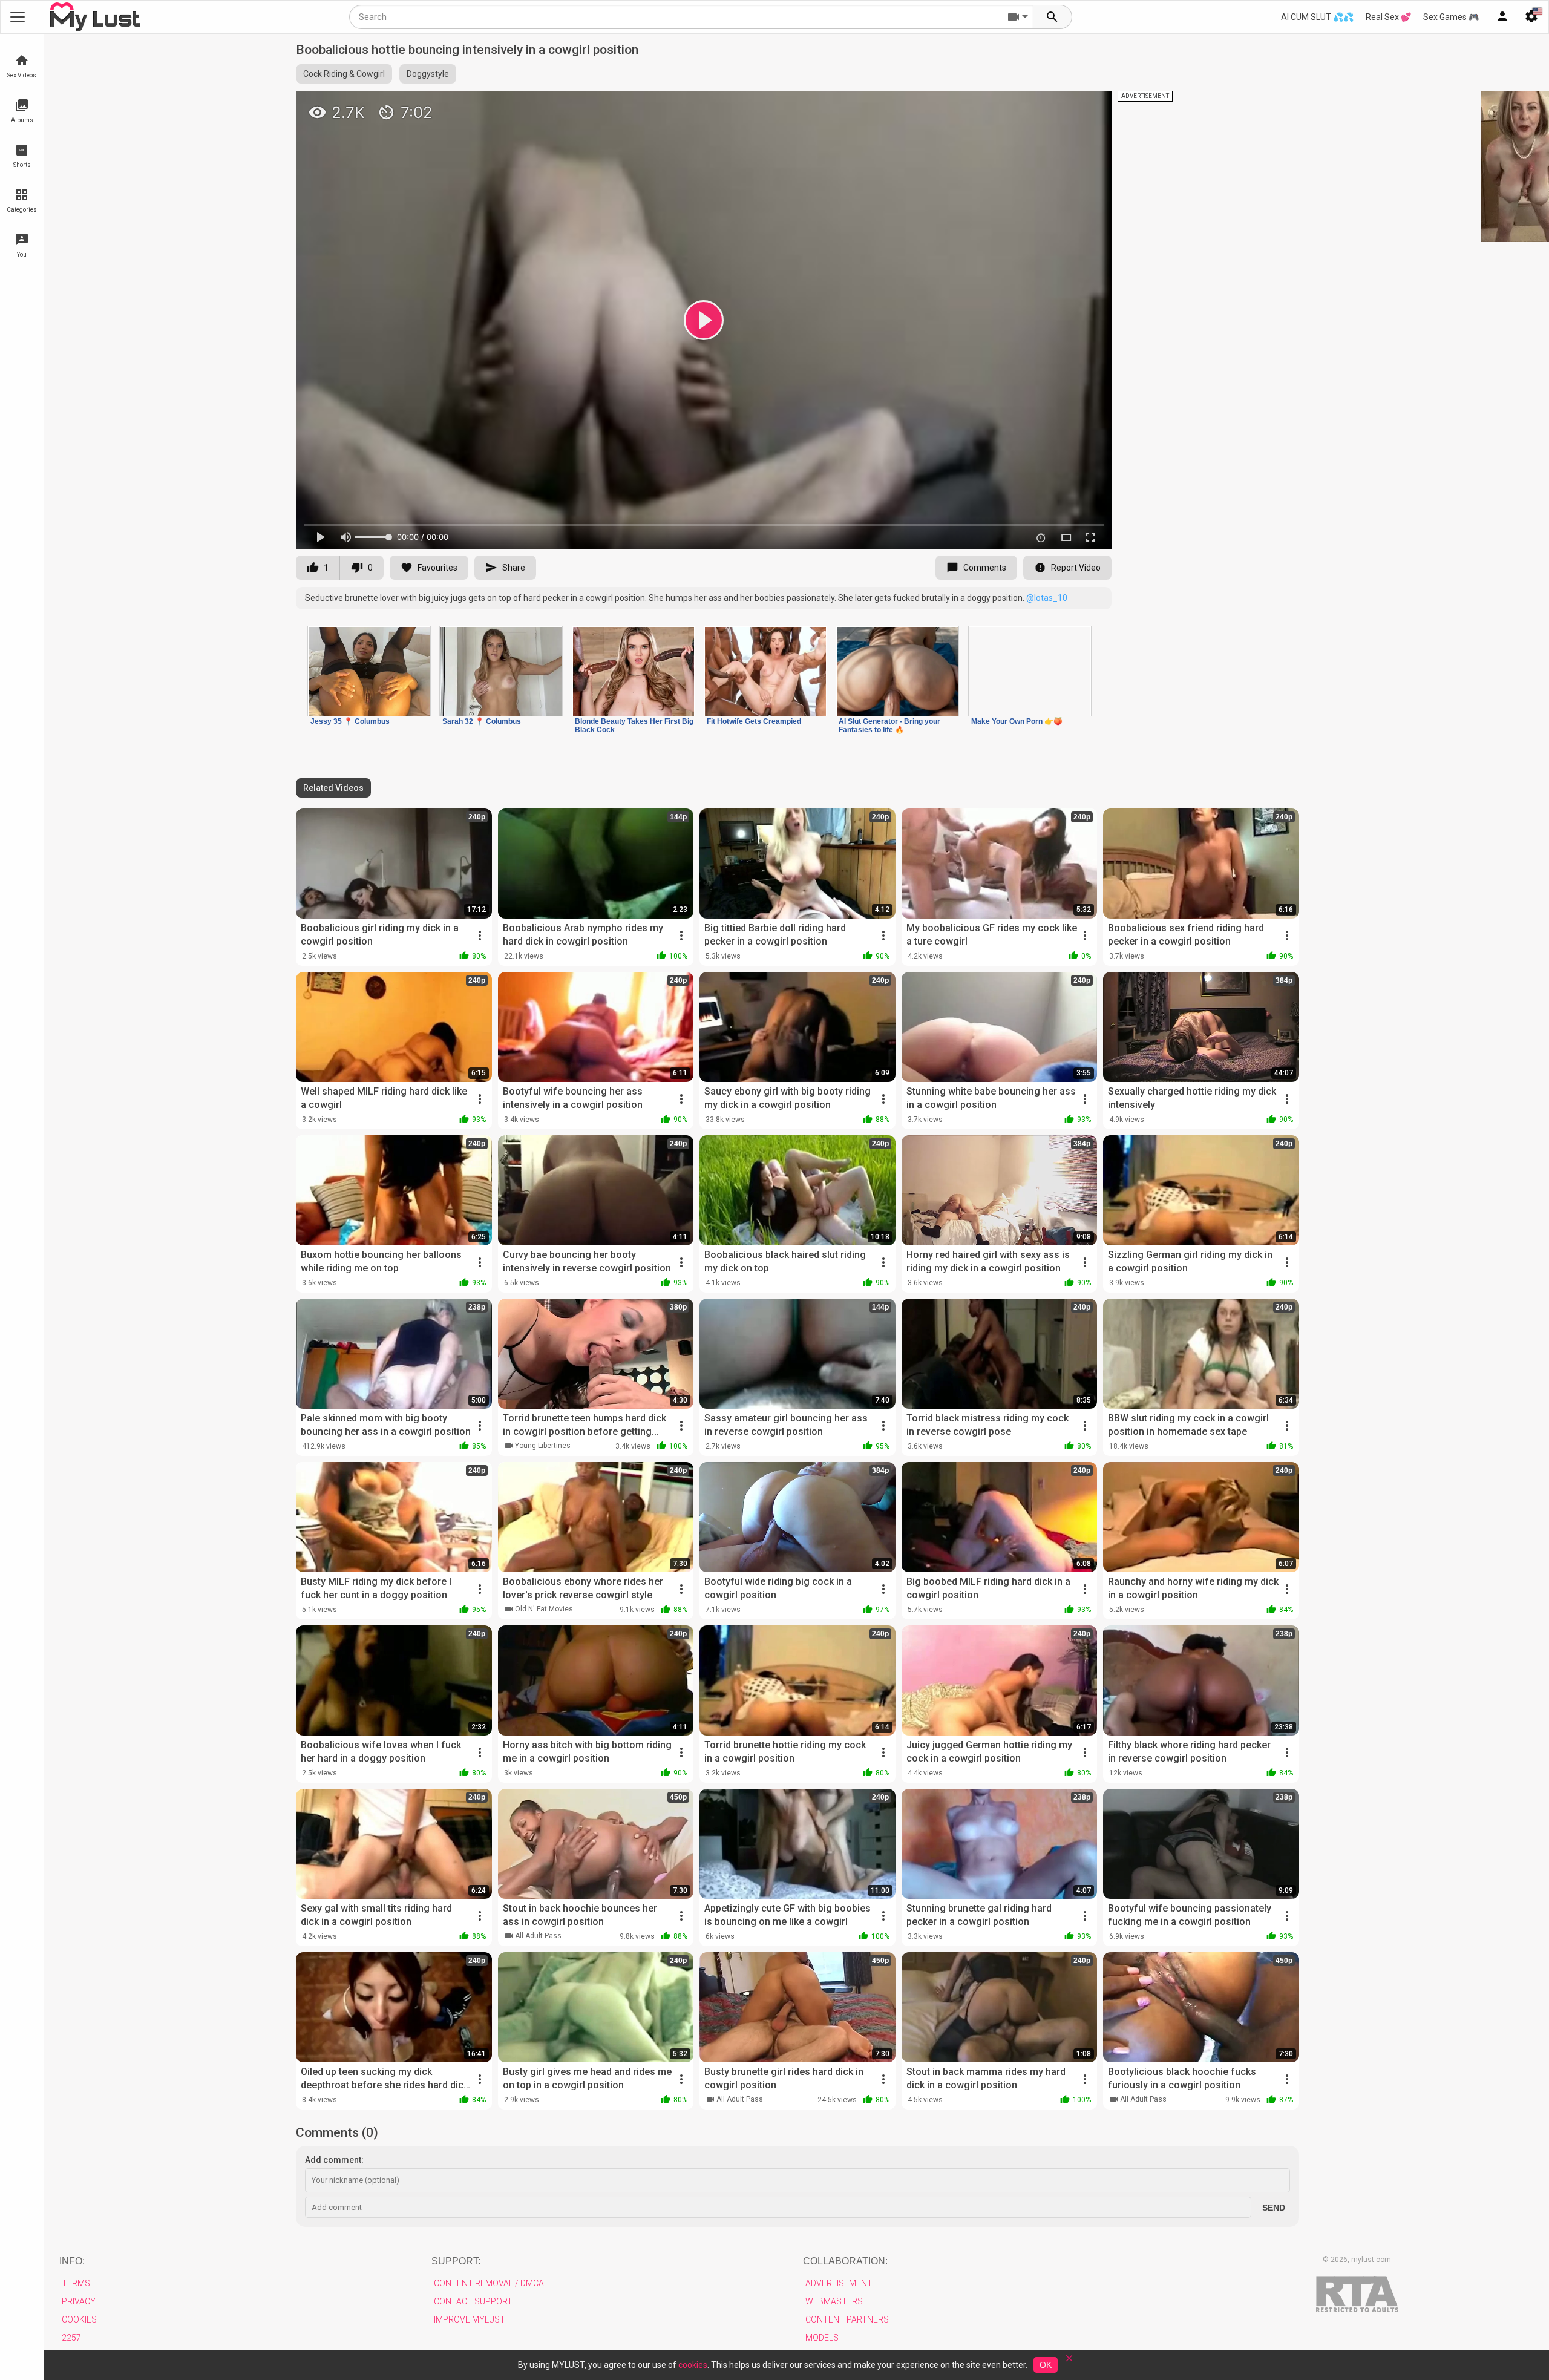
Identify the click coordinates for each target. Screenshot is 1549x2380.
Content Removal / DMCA (489, 2283)
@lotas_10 (1047, 598)
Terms (76, 2283)
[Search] (1053, 17)
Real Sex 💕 (1388, 17)
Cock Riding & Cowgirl (344, 74)
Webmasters (834, 2301)
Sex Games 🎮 (1451, 17)
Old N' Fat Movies (544, 1609)
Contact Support (473, 2301)
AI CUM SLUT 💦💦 (1317, 17)
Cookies (79, 2319)
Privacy (79, 2301)
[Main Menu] (18, 17)
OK (1046, 2365)
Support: (456, 2261)
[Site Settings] (1531, 17)
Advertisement (839, 2283)
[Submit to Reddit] (1063, 105)
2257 (71, 2338)
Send (1274, 2208)
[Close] (1069, 2362)
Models (822, 2338)
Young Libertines (543, 1446)
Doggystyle (428, 74)
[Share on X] (1089, 105)
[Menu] (1502, 17)
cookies (693, 2365)
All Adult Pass (538, 1936)
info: (72, 2261)
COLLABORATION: (845, 2261)
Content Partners (847, 2319)
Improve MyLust (470, 2319)
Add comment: (334, 2160)
